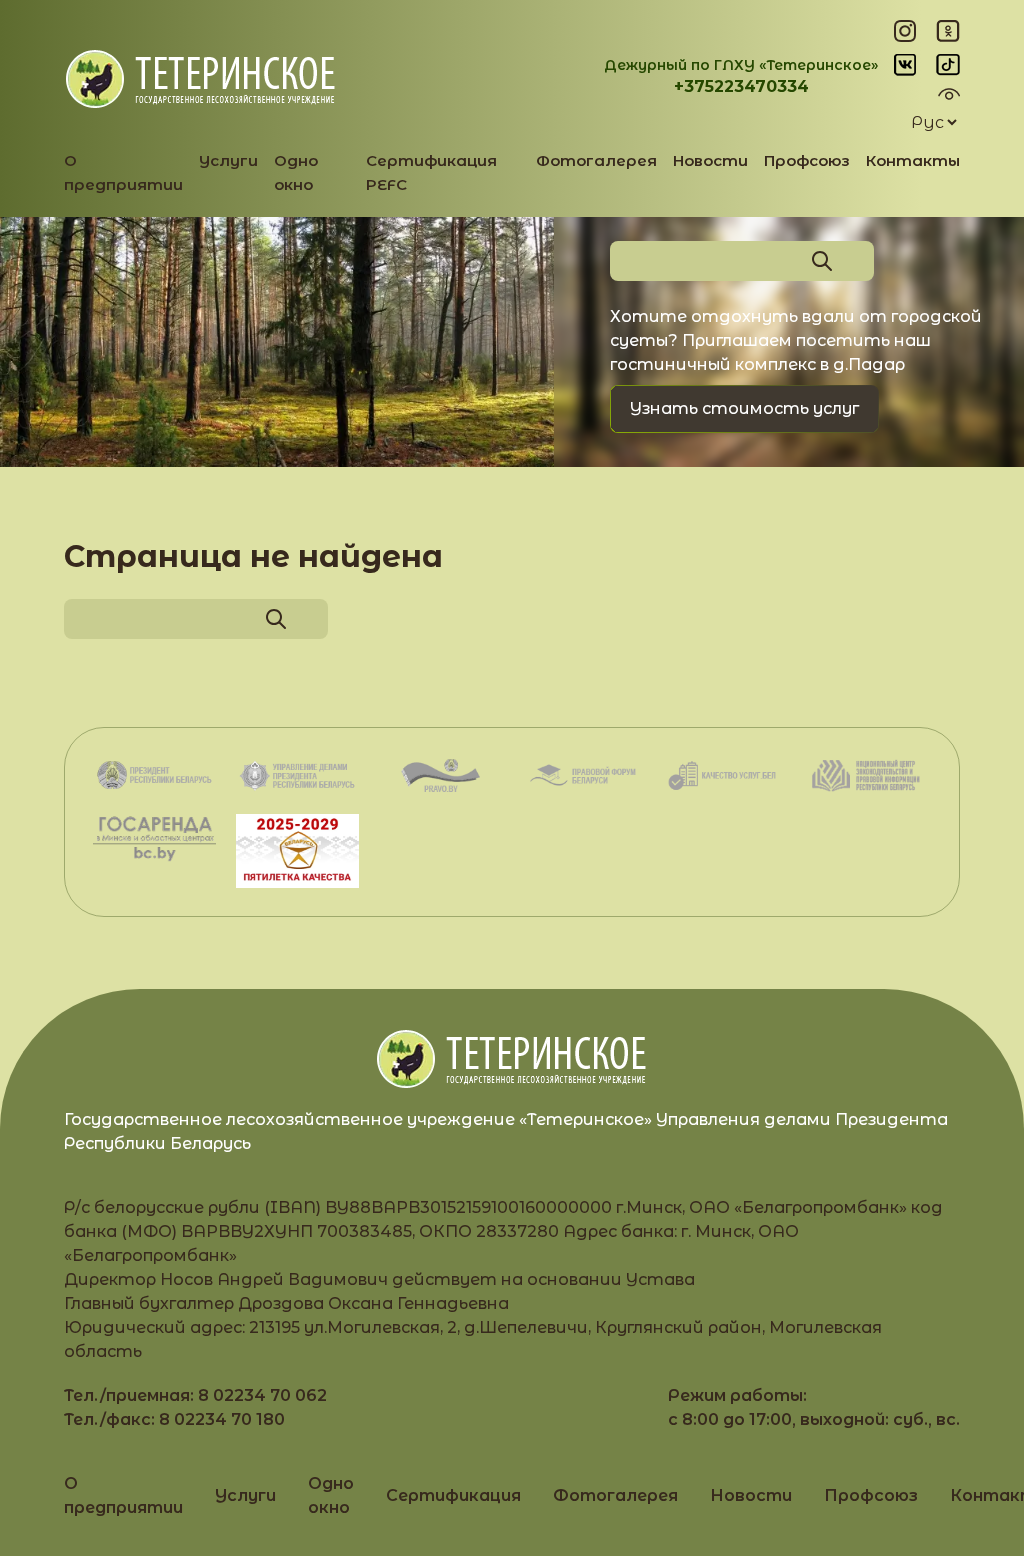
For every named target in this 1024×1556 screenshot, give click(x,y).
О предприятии (123, 172)
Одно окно (296, 172)
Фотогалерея (596, 160)
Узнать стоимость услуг (744, 408)
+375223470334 (741, 86)
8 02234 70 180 (222, 1419)
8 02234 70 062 (262, 1395)
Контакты (913, 160)
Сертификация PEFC (431, 172)
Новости (710, 160)
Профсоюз (807, 160)
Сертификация (453, 1495)
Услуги (228, 160)
